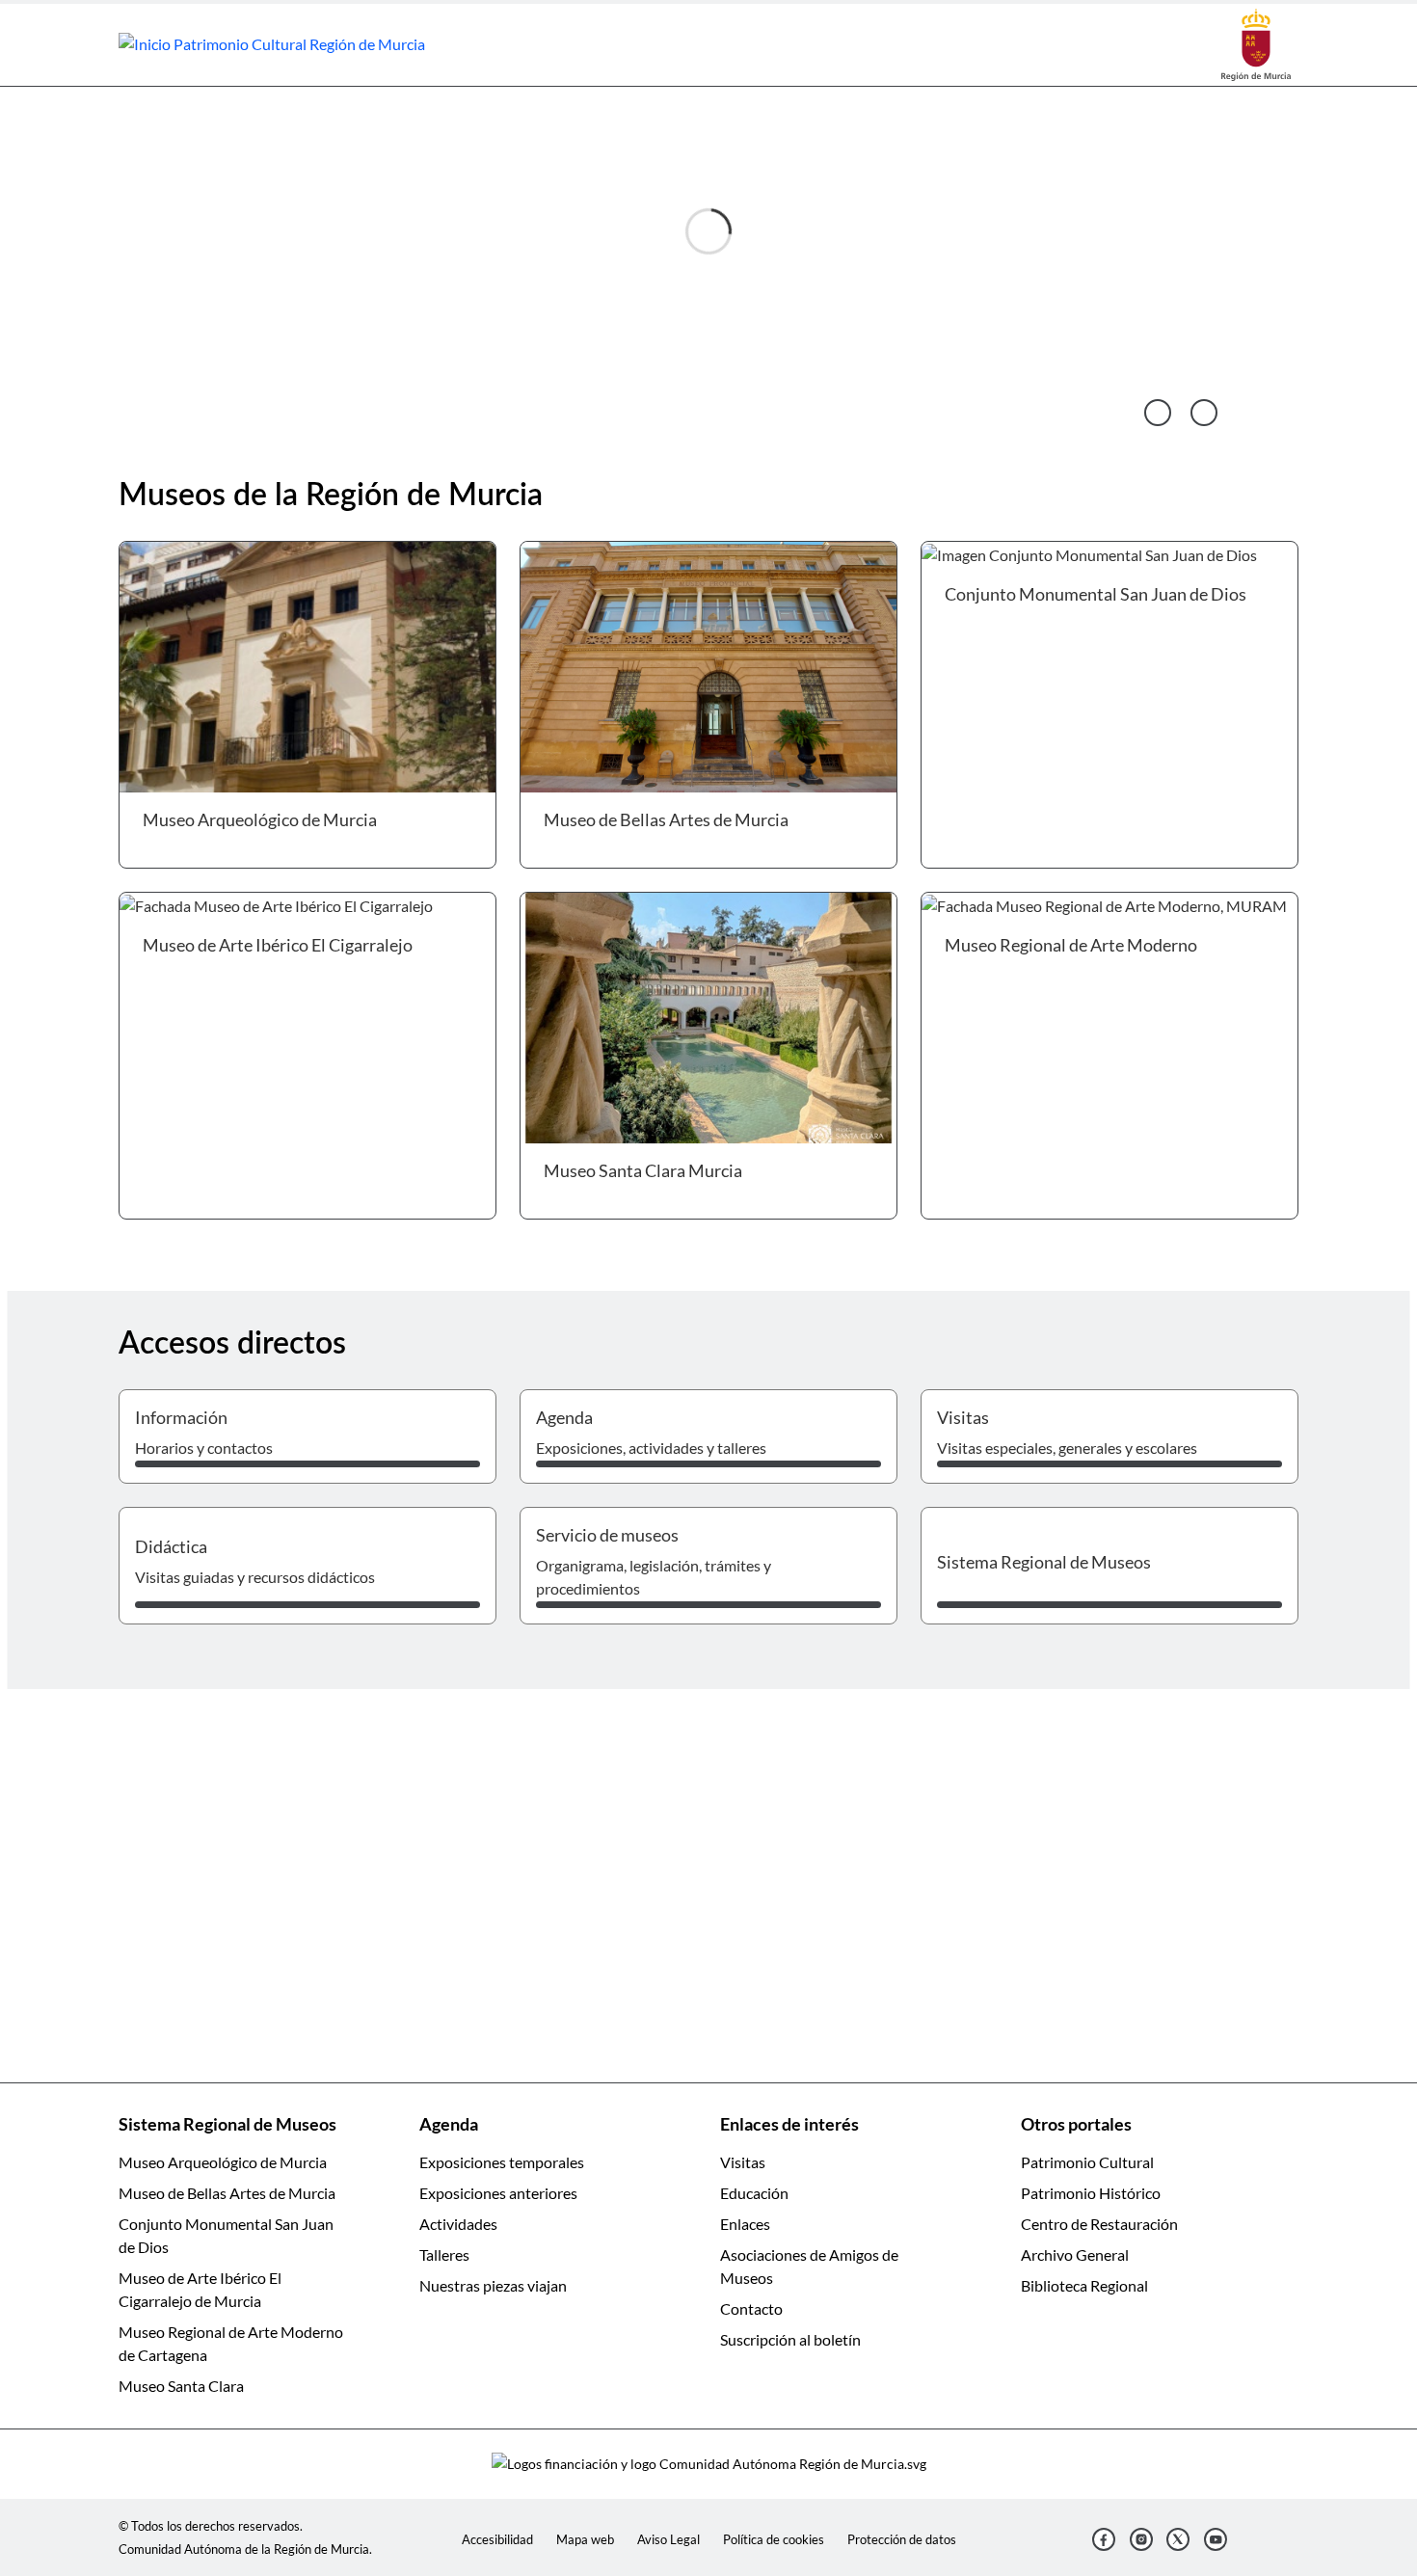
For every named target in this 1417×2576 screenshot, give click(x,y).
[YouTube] (1216, 2539)
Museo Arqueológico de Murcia (223, 2162)
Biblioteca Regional (1084, 2285)
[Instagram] (1141, 2539)
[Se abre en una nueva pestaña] (1256, 43)
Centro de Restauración (1099, 2224)
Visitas (743, 2162)
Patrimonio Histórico (1091, 2193)
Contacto (751, 2308)
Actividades (458, 2224)
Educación (754, 2193)
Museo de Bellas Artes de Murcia (227, 2193)
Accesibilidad (497, 2539)
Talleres (444, 2254)
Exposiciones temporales (502, 2162)
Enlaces (745, 2224)
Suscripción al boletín (790, 2339)
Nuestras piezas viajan (493, 2285)
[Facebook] (1104, 2539)
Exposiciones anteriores (498, 2193)
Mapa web (585, 2539)
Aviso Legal (668, 2539)
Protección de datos (902, 2539)
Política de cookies (774, 2539)
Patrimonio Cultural (1087, 2162)
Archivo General (1075, 2254)
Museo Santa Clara (181, 2386)
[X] (1178, 2539)
